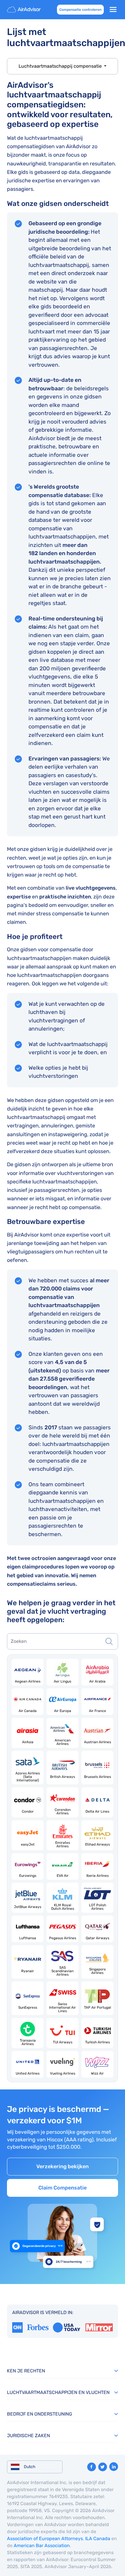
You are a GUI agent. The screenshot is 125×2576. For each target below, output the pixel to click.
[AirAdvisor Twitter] (103, 2467)
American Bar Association (42, 2546)
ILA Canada (98, 2539)
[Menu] (113, 10)
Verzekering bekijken (63, 2166)
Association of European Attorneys (45, 2539)
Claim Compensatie (63, 2188)
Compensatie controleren (80, 10)
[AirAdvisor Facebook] (92, 2467)
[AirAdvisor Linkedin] (114, 2467)
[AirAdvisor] (24, 10)
